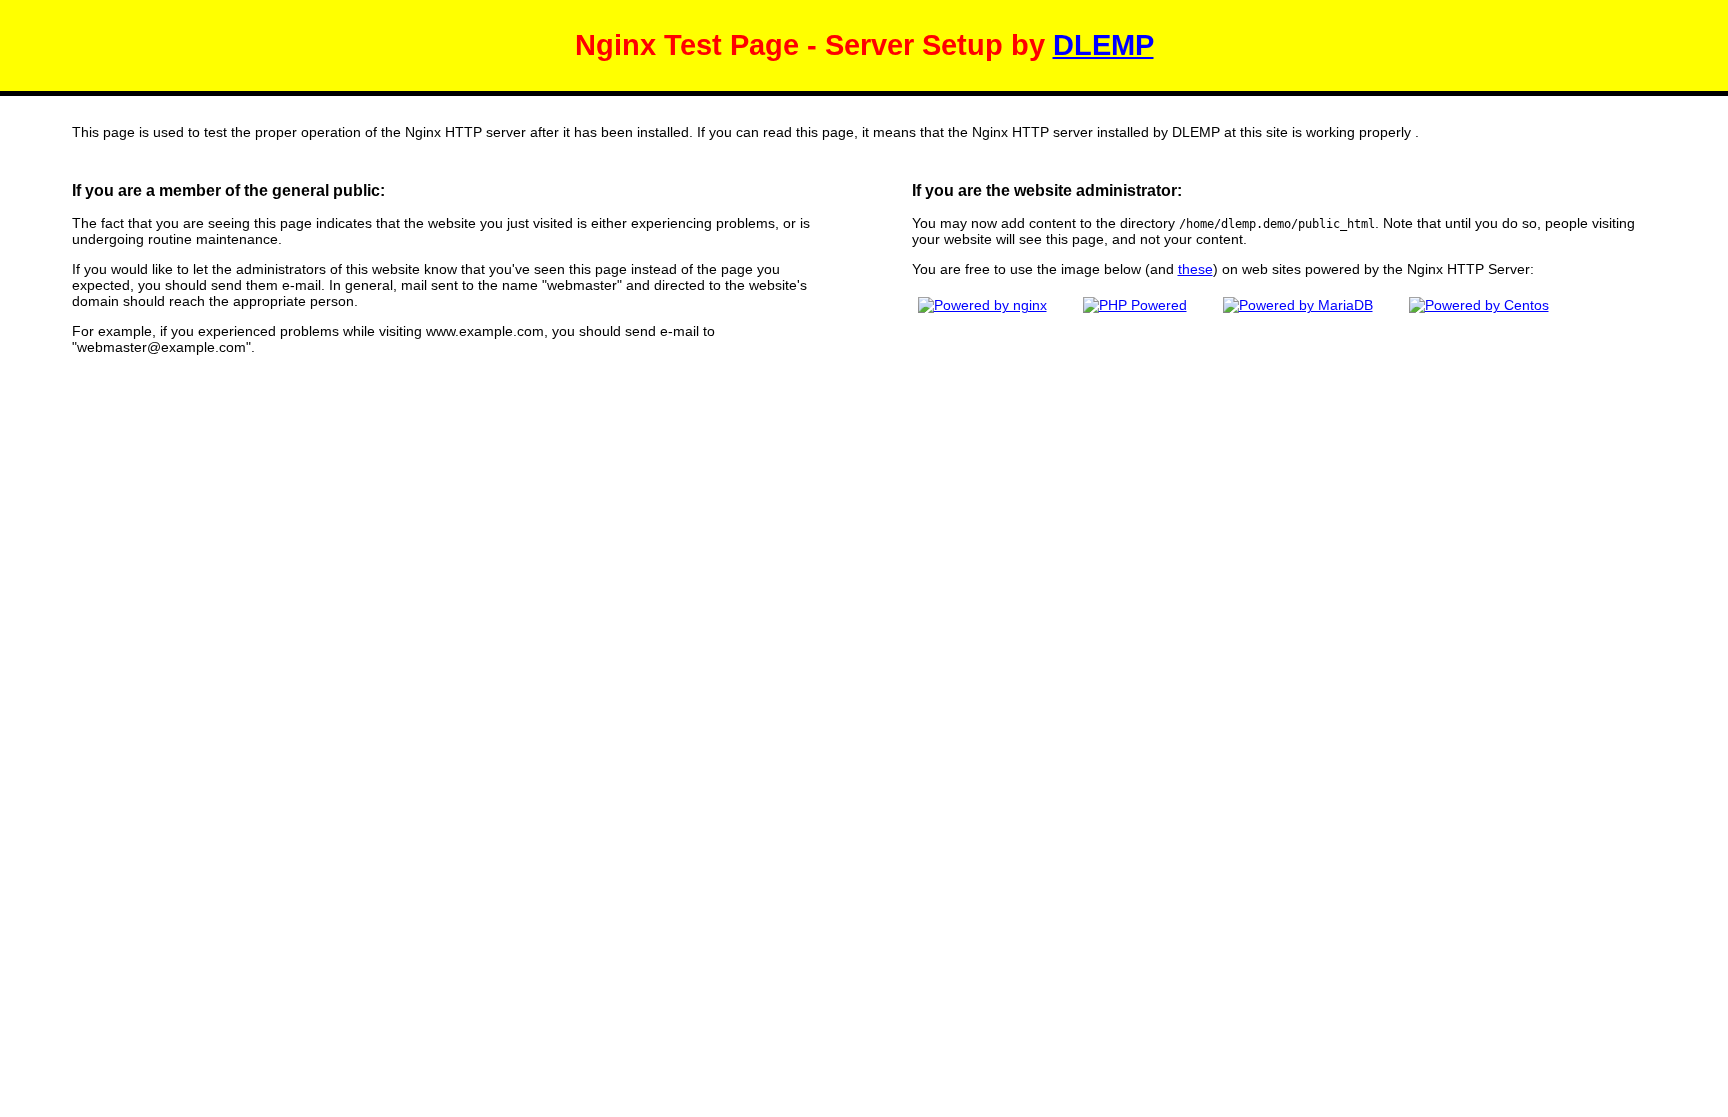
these (1195, 269)
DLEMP (1103, 45)
